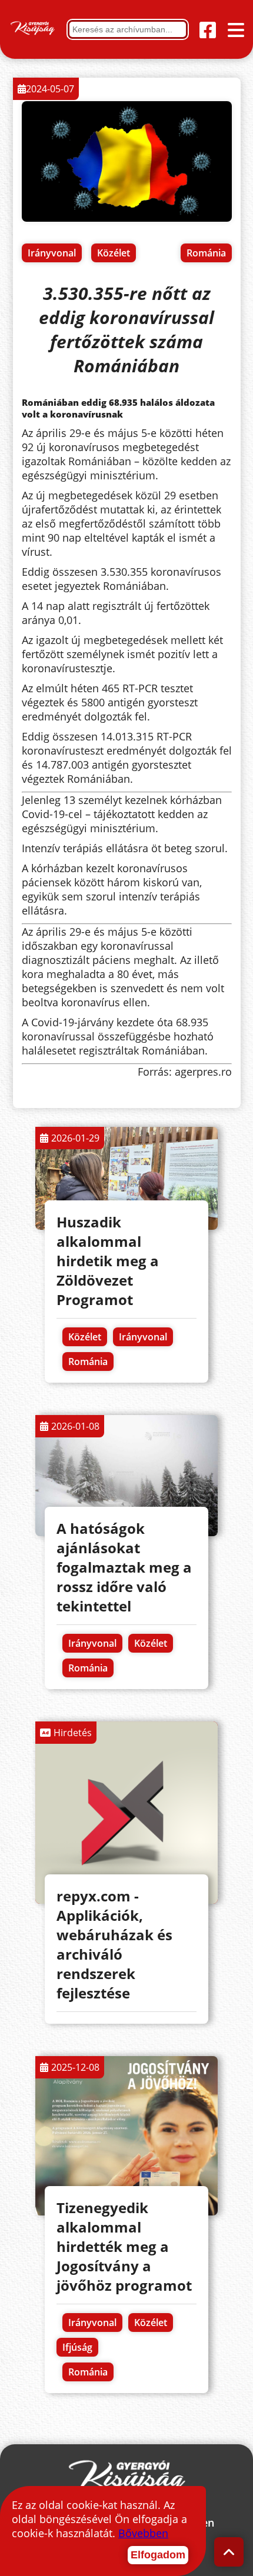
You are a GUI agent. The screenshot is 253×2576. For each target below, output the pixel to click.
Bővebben (143, 2533)
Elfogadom (158, 2555)
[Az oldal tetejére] (229, 2552)
